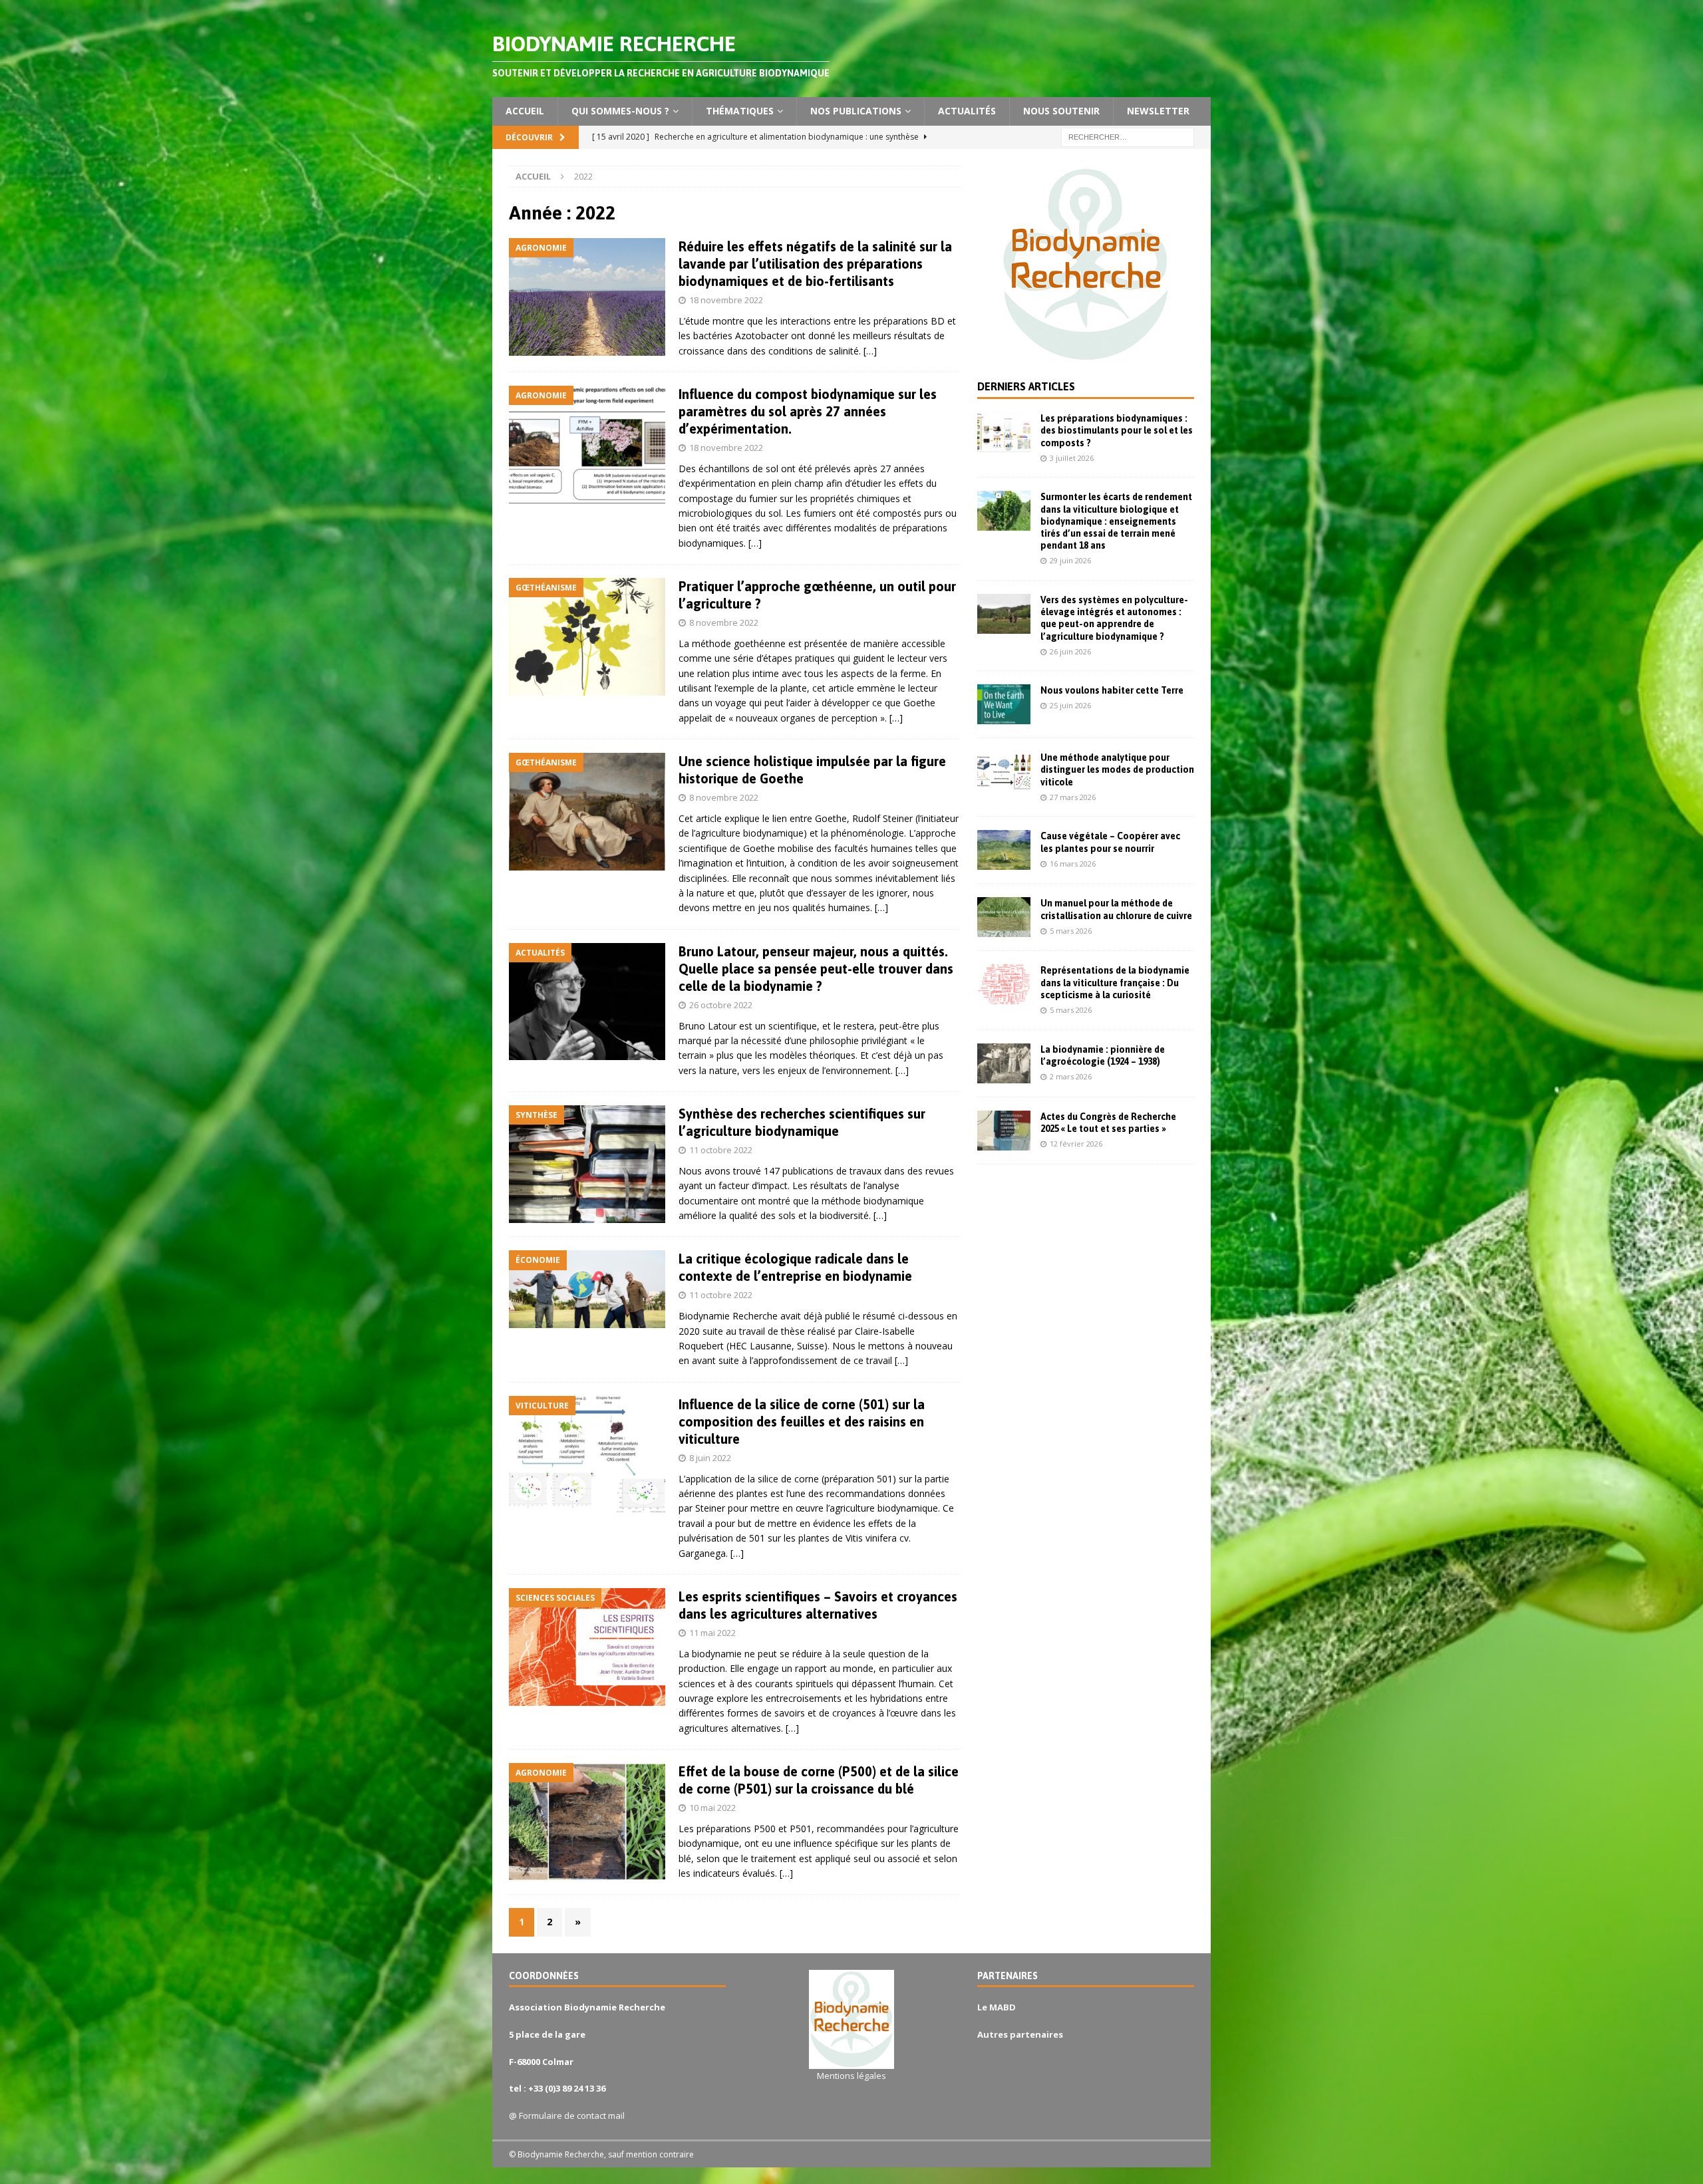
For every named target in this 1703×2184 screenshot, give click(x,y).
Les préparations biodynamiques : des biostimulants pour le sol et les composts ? (1117, 430)
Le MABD (997, 2007)
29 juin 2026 (1070, 560)
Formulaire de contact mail (572, 2116)
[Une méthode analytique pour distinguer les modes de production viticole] (1004, 771)
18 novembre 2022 (726, 300)
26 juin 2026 (1070, 651)
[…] (870, 351)
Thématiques (740, 111)
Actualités (967, 111)
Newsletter (1158, 111)
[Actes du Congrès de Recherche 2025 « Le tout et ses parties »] (1004, 1131)
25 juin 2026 (1070, 705)
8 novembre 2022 (724, 622)
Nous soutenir (1061, 111)
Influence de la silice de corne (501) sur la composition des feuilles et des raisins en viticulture (802, 1422)
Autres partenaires (1020, 2034)
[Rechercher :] (1128, 136)
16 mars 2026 (1073, 864)
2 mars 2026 (1071, 1076)
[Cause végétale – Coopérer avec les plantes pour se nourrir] (1004, 850)
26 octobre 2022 (721, 1005)
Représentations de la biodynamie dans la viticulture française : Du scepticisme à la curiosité (1115, 982)
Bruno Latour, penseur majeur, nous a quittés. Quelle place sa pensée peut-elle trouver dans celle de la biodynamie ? (816, 969)
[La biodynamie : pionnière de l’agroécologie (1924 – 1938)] (1004, 1063)
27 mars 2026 (1073, 797)
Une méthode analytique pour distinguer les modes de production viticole (1117, 769)
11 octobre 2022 (721, 1150)
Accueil (525, 111)
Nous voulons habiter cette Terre (1112, 690)
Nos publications (856, 111)
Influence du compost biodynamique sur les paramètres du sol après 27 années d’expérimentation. (808, 411)
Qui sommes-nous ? (620, 111)
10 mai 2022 (712, 1808)
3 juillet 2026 (1072, 458)
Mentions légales (851, 2076)
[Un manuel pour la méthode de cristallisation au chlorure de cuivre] (1004, 917)
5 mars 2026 (1071, 931)
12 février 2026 (1076, 1144)
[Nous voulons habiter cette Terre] (1004, 704)
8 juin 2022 (710, 1458)
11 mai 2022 (712, 1633)
